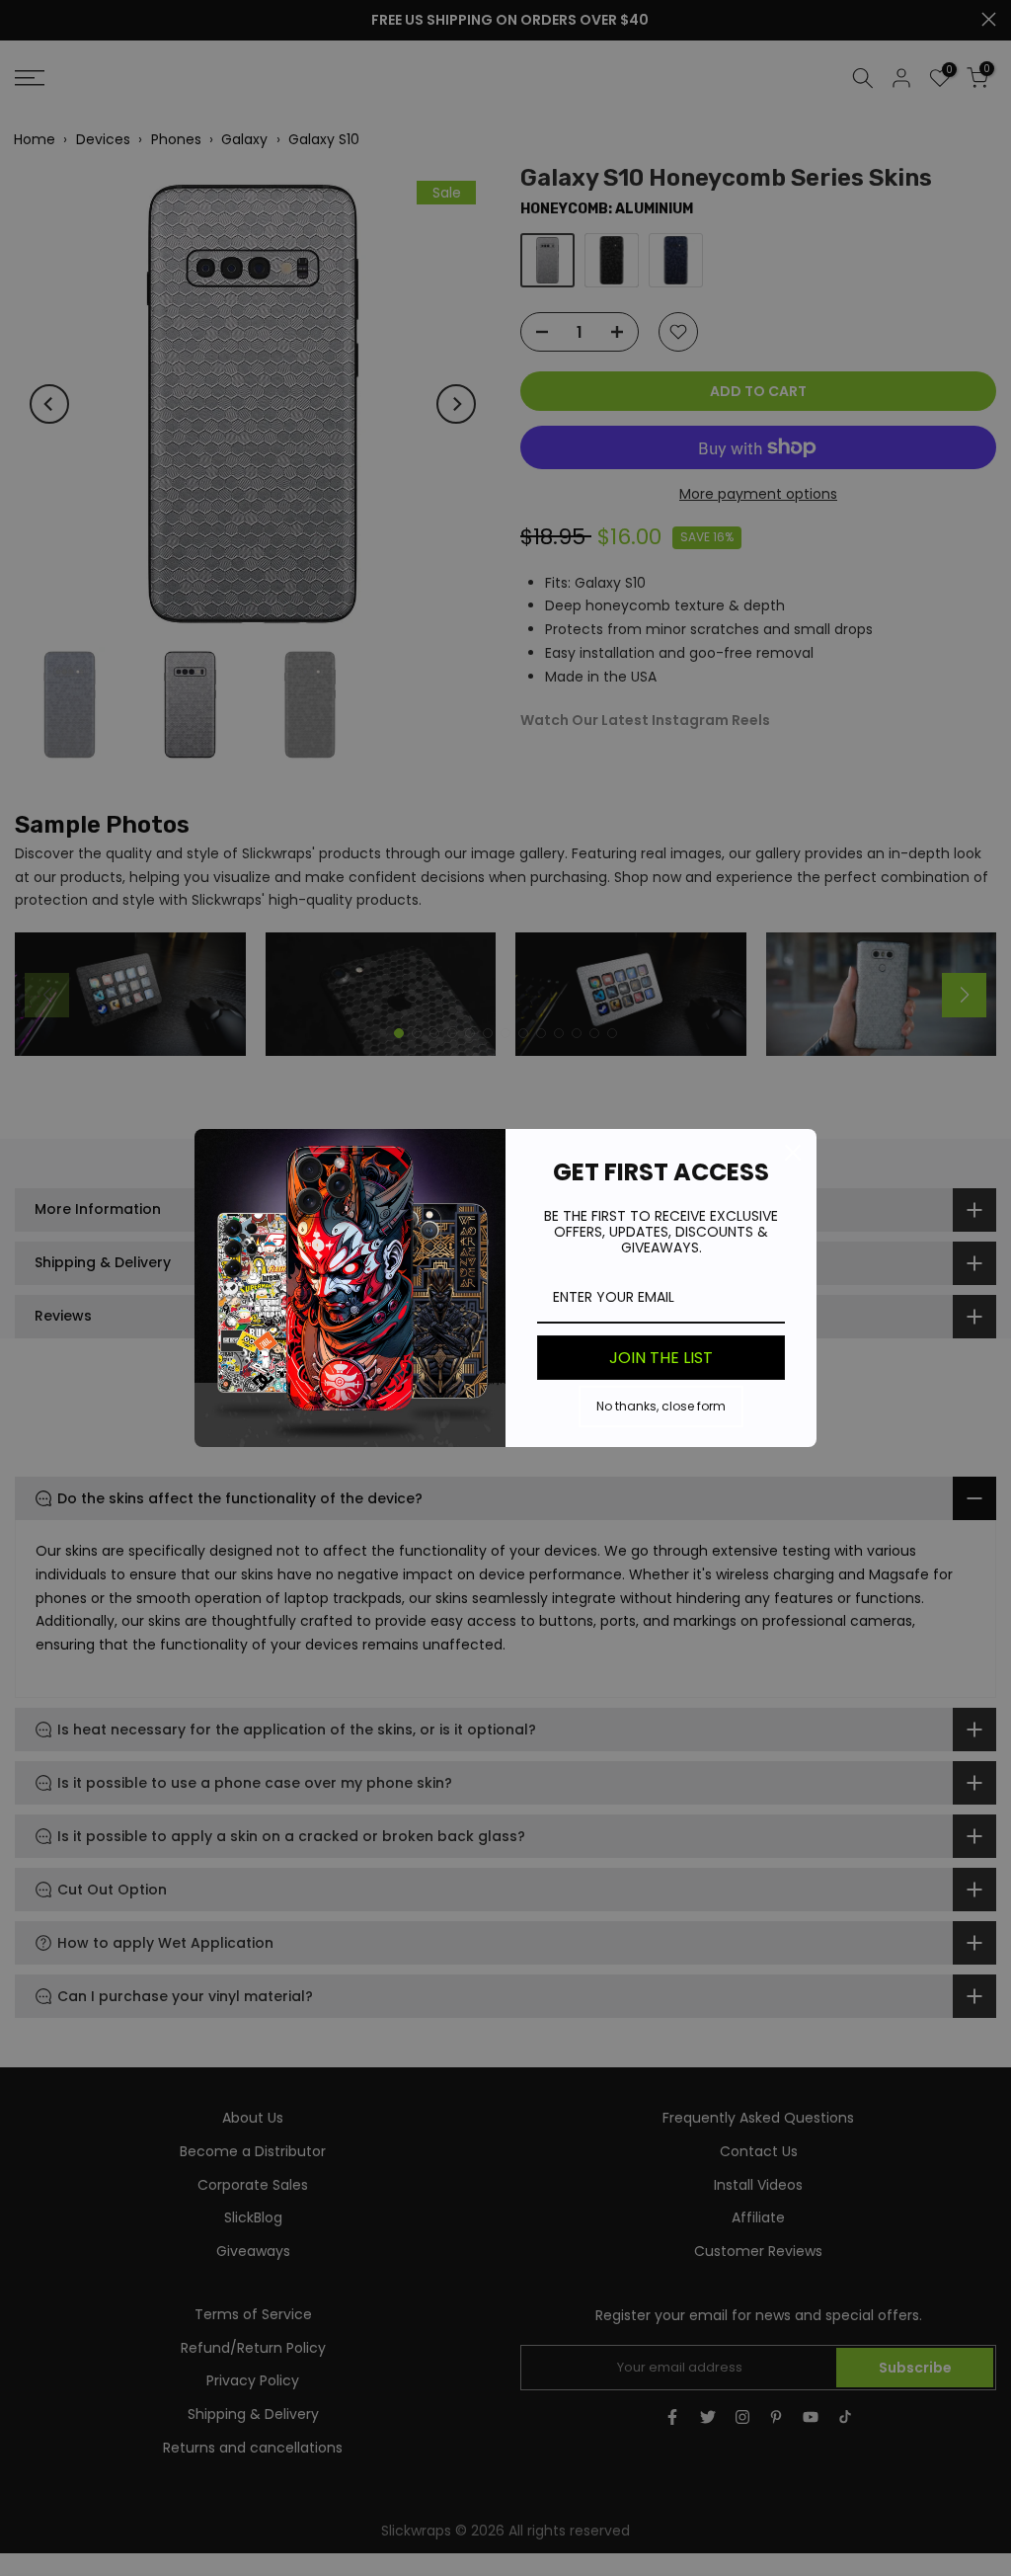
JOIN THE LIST (661, 1358)
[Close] (793, 1153)
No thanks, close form (661, 1406)
